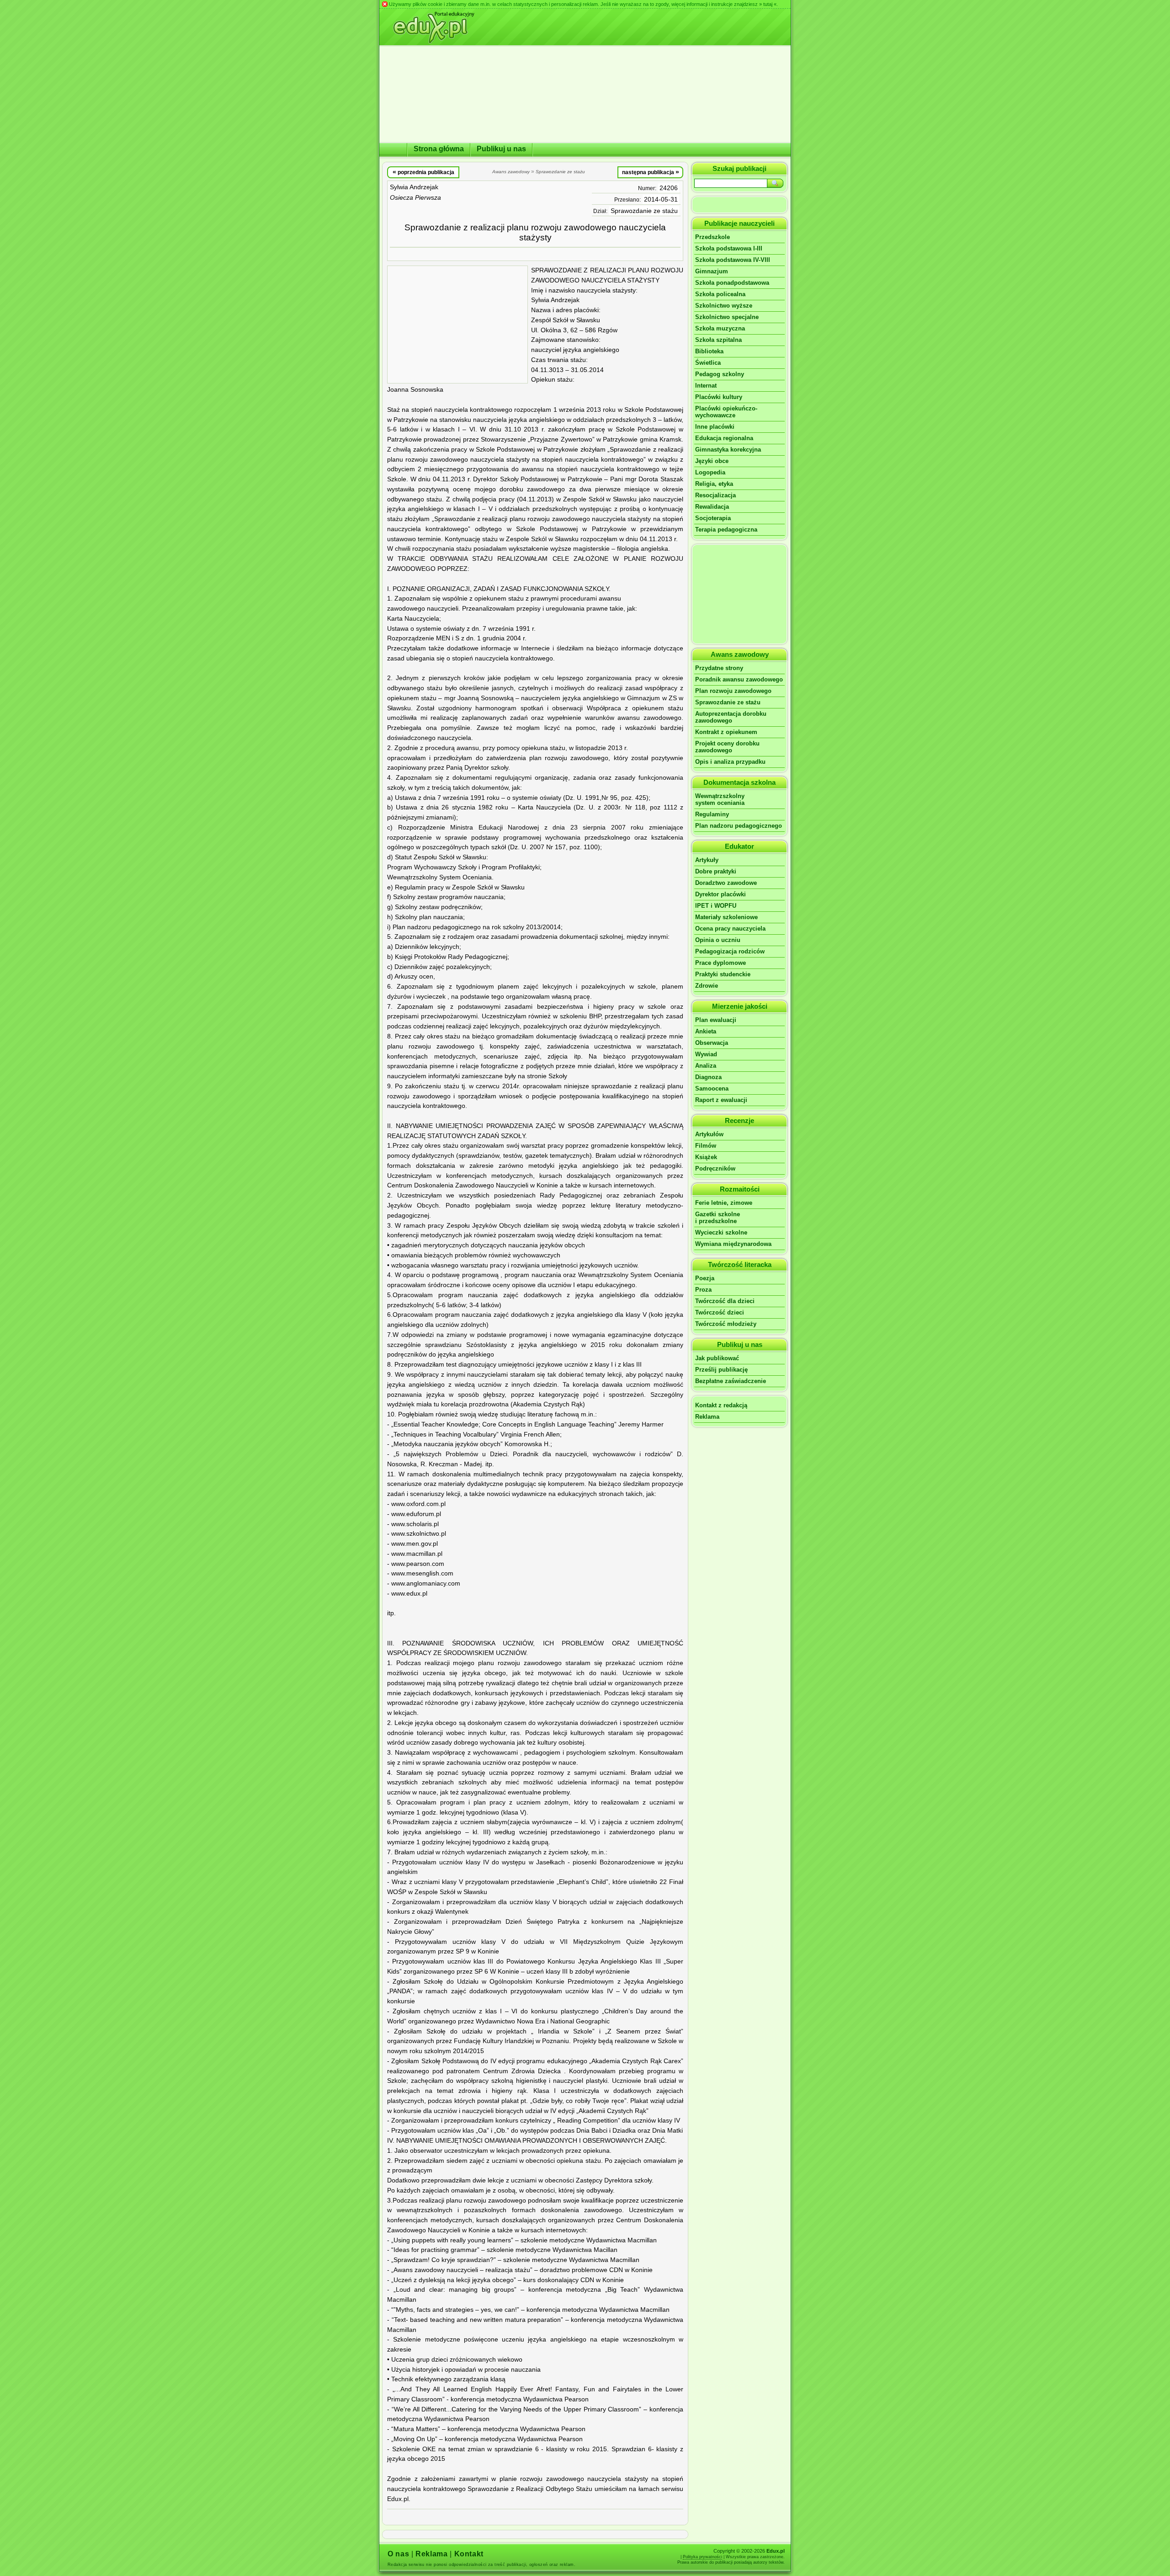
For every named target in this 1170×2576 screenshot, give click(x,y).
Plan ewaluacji (716, 1020)
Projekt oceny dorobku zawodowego (727, 747)
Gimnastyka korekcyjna (728, 450)
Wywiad (706, 1054)
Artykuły (707, 860)
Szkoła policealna (720, 294)
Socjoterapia (713, 518)
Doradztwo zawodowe (726, 883)
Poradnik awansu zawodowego (739, 679)
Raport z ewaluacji (721, 1100)
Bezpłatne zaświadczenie (731, 1381)
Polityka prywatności (702, 2557)
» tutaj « (768, 4)
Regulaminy (712, 814)
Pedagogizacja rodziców (730, 951)
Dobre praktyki (716, 871)
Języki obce (712, 461)
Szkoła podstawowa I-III (729, 248)
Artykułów (709, 1134)
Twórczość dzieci (720, 1312)
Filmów (706, 1146)
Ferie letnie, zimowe (724, 1203)
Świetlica (708, 363)
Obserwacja (712, 1043)
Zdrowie (707, 986)
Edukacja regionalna (724, 438)
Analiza (706, 1066)
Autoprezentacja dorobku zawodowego (731, 717)
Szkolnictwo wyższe (724, 306)
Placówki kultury (719, 397)
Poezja (705, 1278)
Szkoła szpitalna (718, 340)
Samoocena (712, 1088)
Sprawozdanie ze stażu (644, 211)
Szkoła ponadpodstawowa (732, 283)
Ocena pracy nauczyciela (730, 929)
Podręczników (715, 1168)
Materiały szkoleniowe (726, 917)
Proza (703, 1290)
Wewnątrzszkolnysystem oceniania (720, 799)
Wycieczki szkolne (721, 1232)
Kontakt (469, 2554)
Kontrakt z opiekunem (726, 732)
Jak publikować (717, 1358)
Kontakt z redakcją (721, 1405)
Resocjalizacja (715, 495)
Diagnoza (708, 1077)
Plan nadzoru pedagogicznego (739, 826)
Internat (706, 386)
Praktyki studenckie (723, 974)
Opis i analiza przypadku (730, 762)
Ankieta (706, 1031)
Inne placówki (715, 427)
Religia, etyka (714, 484)
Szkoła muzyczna (720, 328)
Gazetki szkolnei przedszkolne (718, 1218)
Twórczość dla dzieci (725, 1301)
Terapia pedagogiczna (726, 530)
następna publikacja (651, 172)
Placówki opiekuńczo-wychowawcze (726, 412)
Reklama (707, 1417)
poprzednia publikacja (423, 172)
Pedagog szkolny (720, 374)
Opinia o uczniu (718, 940)
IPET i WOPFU (716, 906)
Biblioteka (709, 351)
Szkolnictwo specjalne (727, 317)
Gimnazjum (712, 271)
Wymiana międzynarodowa (733, 1244)
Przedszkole (713, 237)
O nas (398, 2554)
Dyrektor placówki (721, 894)
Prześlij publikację (721, 1370)
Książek (706, 1157)
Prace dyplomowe (721, 963)
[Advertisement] (457, 325)
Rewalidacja (712, 507)
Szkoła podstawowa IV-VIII (733, 260)
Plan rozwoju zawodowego (733, 691)
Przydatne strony (719, 668)
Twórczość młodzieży (726, 1324)
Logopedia (710, 472)
